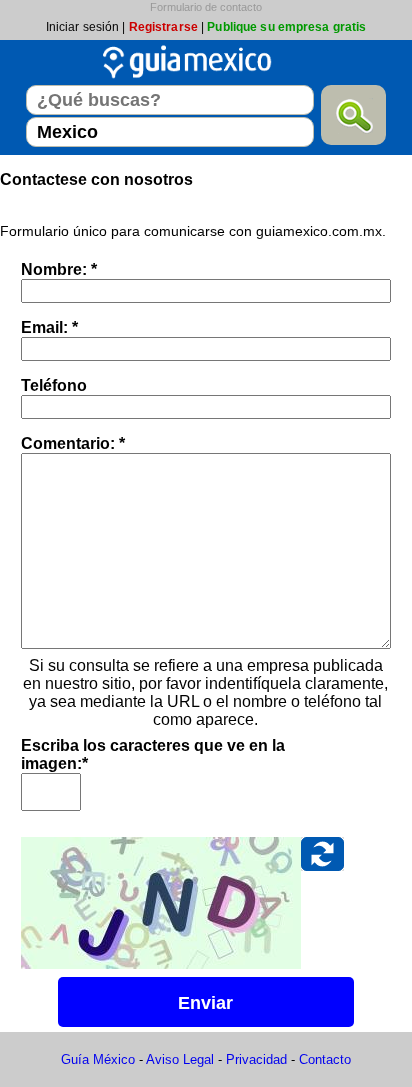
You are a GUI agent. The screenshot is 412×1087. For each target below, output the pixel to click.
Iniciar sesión (83, 27)
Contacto (325, 1059)
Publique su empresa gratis (286, 27)
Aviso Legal (180, 1059)
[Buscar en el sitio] (353, 115)
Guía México (98, 1059)
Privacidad (256, 1059)
